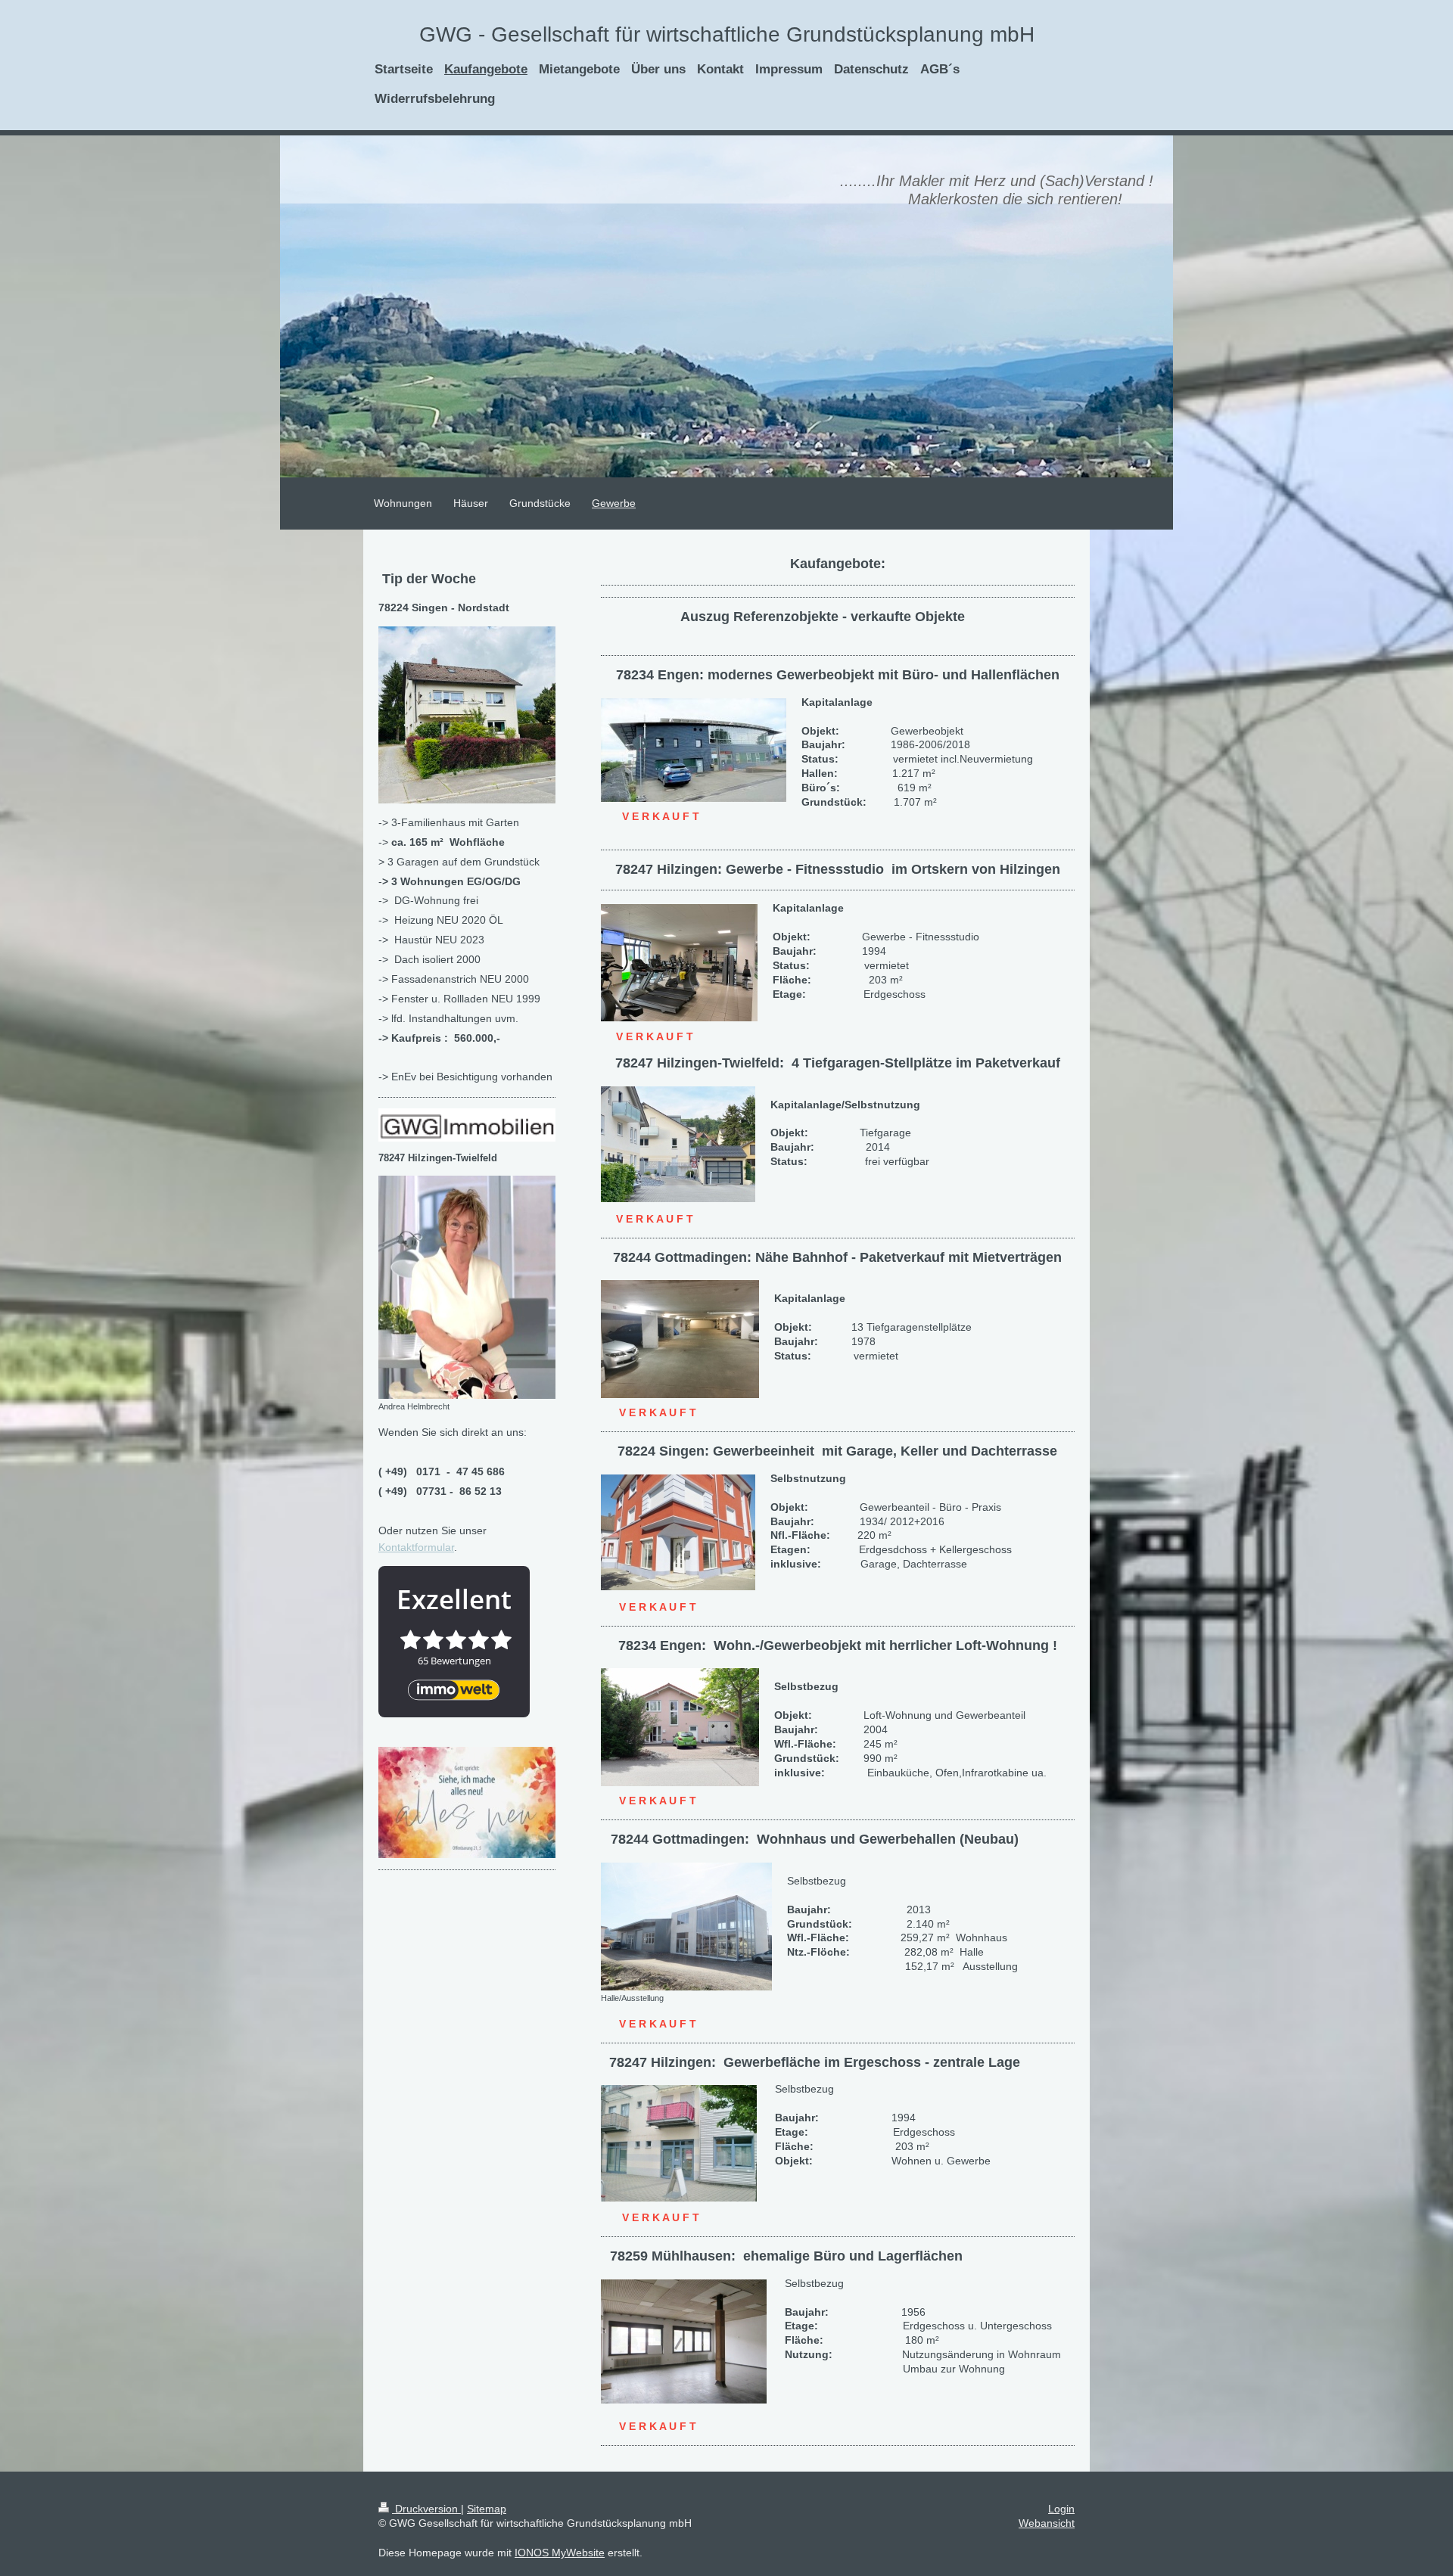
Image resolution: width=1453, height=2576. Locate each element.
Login (1061, 2509)
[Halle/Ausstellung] (686, 1927)
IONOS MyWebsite (560, 2553)
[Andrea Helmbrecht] (467, 1287)
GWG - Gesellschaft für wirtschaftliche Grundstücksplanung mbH (727, 34)
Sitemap (487, 2509)
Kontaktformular (416, 1547)
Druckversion (426, 2509)
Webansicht (1047, 2523)
